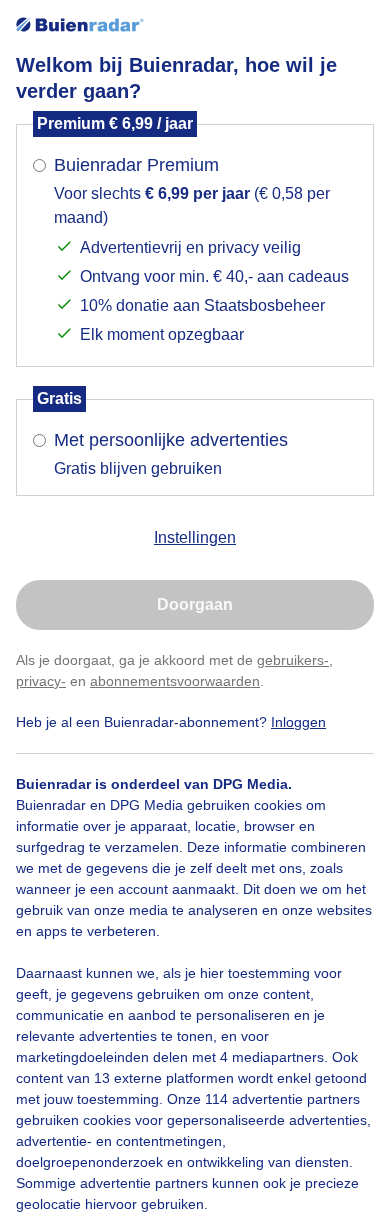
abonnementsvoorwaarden (175, 681)
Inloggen (298, 722)
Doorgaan (195, 604)
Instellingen (195, 537)
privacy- (41, 681)
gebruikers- (293, 660)
